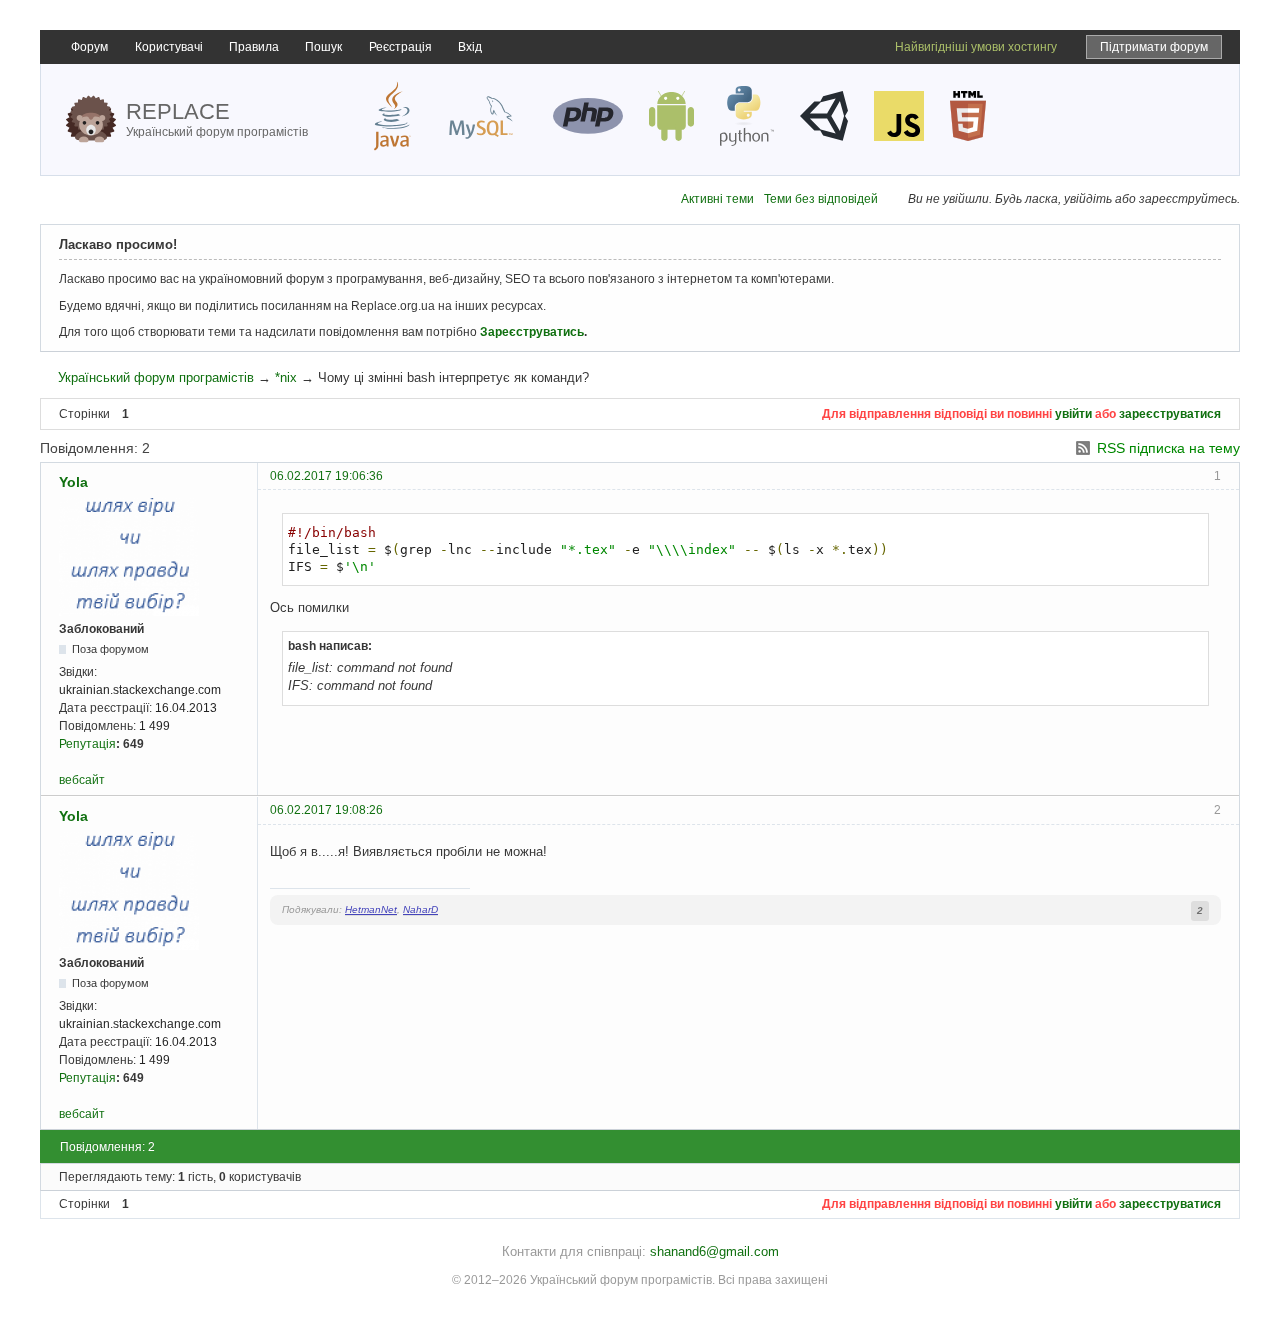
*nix (286, 377)
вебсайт (82, 780)
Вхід (470, 47)
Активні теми (717, 199)
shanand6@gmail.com (714, 1251)
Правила (254, 47)
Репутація (87, 744)
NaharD (420, 909)
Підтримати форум (1154, 47)
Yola (73, 482)
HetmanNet (371, 909)
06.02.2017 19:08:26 (326, 810)
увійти (1073, 414)
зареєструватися (1170, 414)
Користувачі (169, 47)
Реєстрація (400, 47)
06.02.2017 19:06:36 (326, 476)
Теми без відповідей (821, 199)
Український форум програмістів (156, 377)
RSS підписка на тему (1168, 448)
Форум (89, 47)
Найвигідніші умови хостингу (976, 47)
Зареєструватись (532, 332)
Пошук (323, 47)
